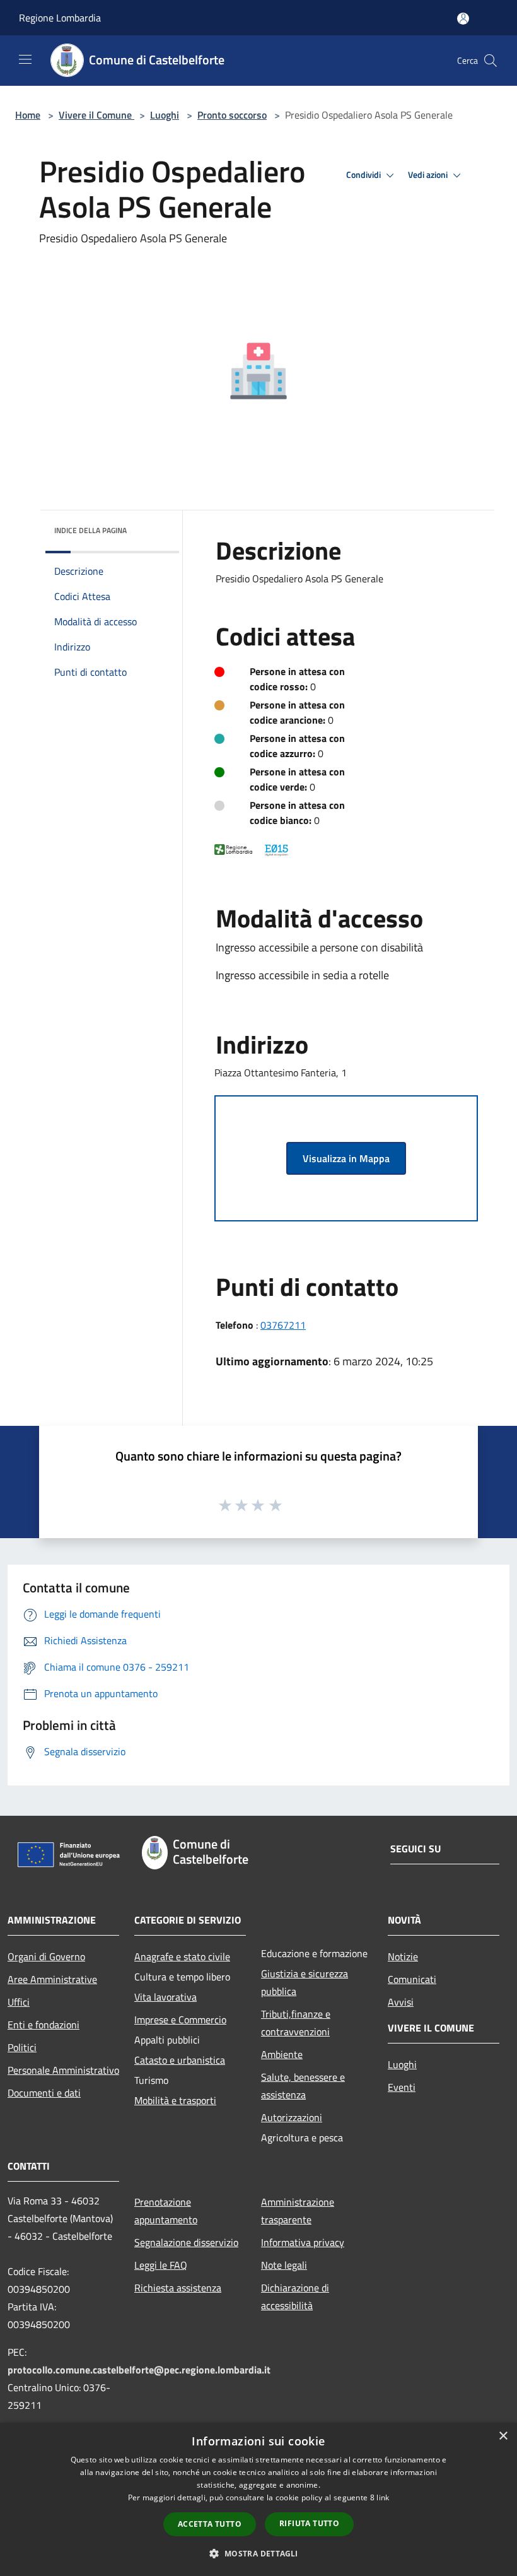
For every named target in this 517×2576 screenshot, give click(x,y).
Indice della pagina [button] (90, 530)
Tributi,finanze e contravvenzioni (296, 2023)
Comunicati (412, 1979)
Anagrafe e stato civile (182, 1956)
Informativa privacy (303, 2242)
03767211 (283, 1325)
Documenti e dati (44, 2093)
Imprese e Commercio (180, 2020)
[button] (258, 2553)
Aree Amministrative (52, 1979)
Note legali (284, 2265)
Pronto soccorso (232, 115)
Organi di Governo (46, 1956)
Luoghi (165, 115)
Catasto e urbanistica (180, 2060)
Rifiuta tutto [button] (309, 2523)
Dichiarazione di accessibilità (295, 2297)
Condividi (364, 175)
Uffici (19, 2002)
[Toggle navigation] (25, 59)
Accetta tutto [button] (210, 2524)
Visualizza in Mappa (346, 1158)
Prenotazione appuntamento (166, 2211)
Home (28, 115)
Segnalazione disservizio (186, 2242)
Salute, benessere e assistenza (303, 2086)
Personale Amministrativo (63, 2070)
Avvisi (401, 2002)
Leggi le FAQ (161, 2265)
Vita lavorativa (166, 1997)
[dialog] (258, 2499)
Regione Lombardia (60, 18)
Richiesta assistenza (178, 2288)
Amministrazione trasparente (298, 2211)
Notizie (403, 1956)
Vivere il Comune (96, 115)
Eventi (402, 2087)
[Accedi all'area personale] (463, 19)
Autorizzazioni (292, 2117)
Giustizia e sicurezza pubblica (305, 1982)
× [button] (503, 2436)
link (383, 2497)
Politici (22, 2047)
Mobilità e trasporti (175, 2100)
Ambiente (282, 2054)
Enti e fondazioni (44, 2025)
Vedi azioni (429, 175)
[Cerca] (491, 61)
